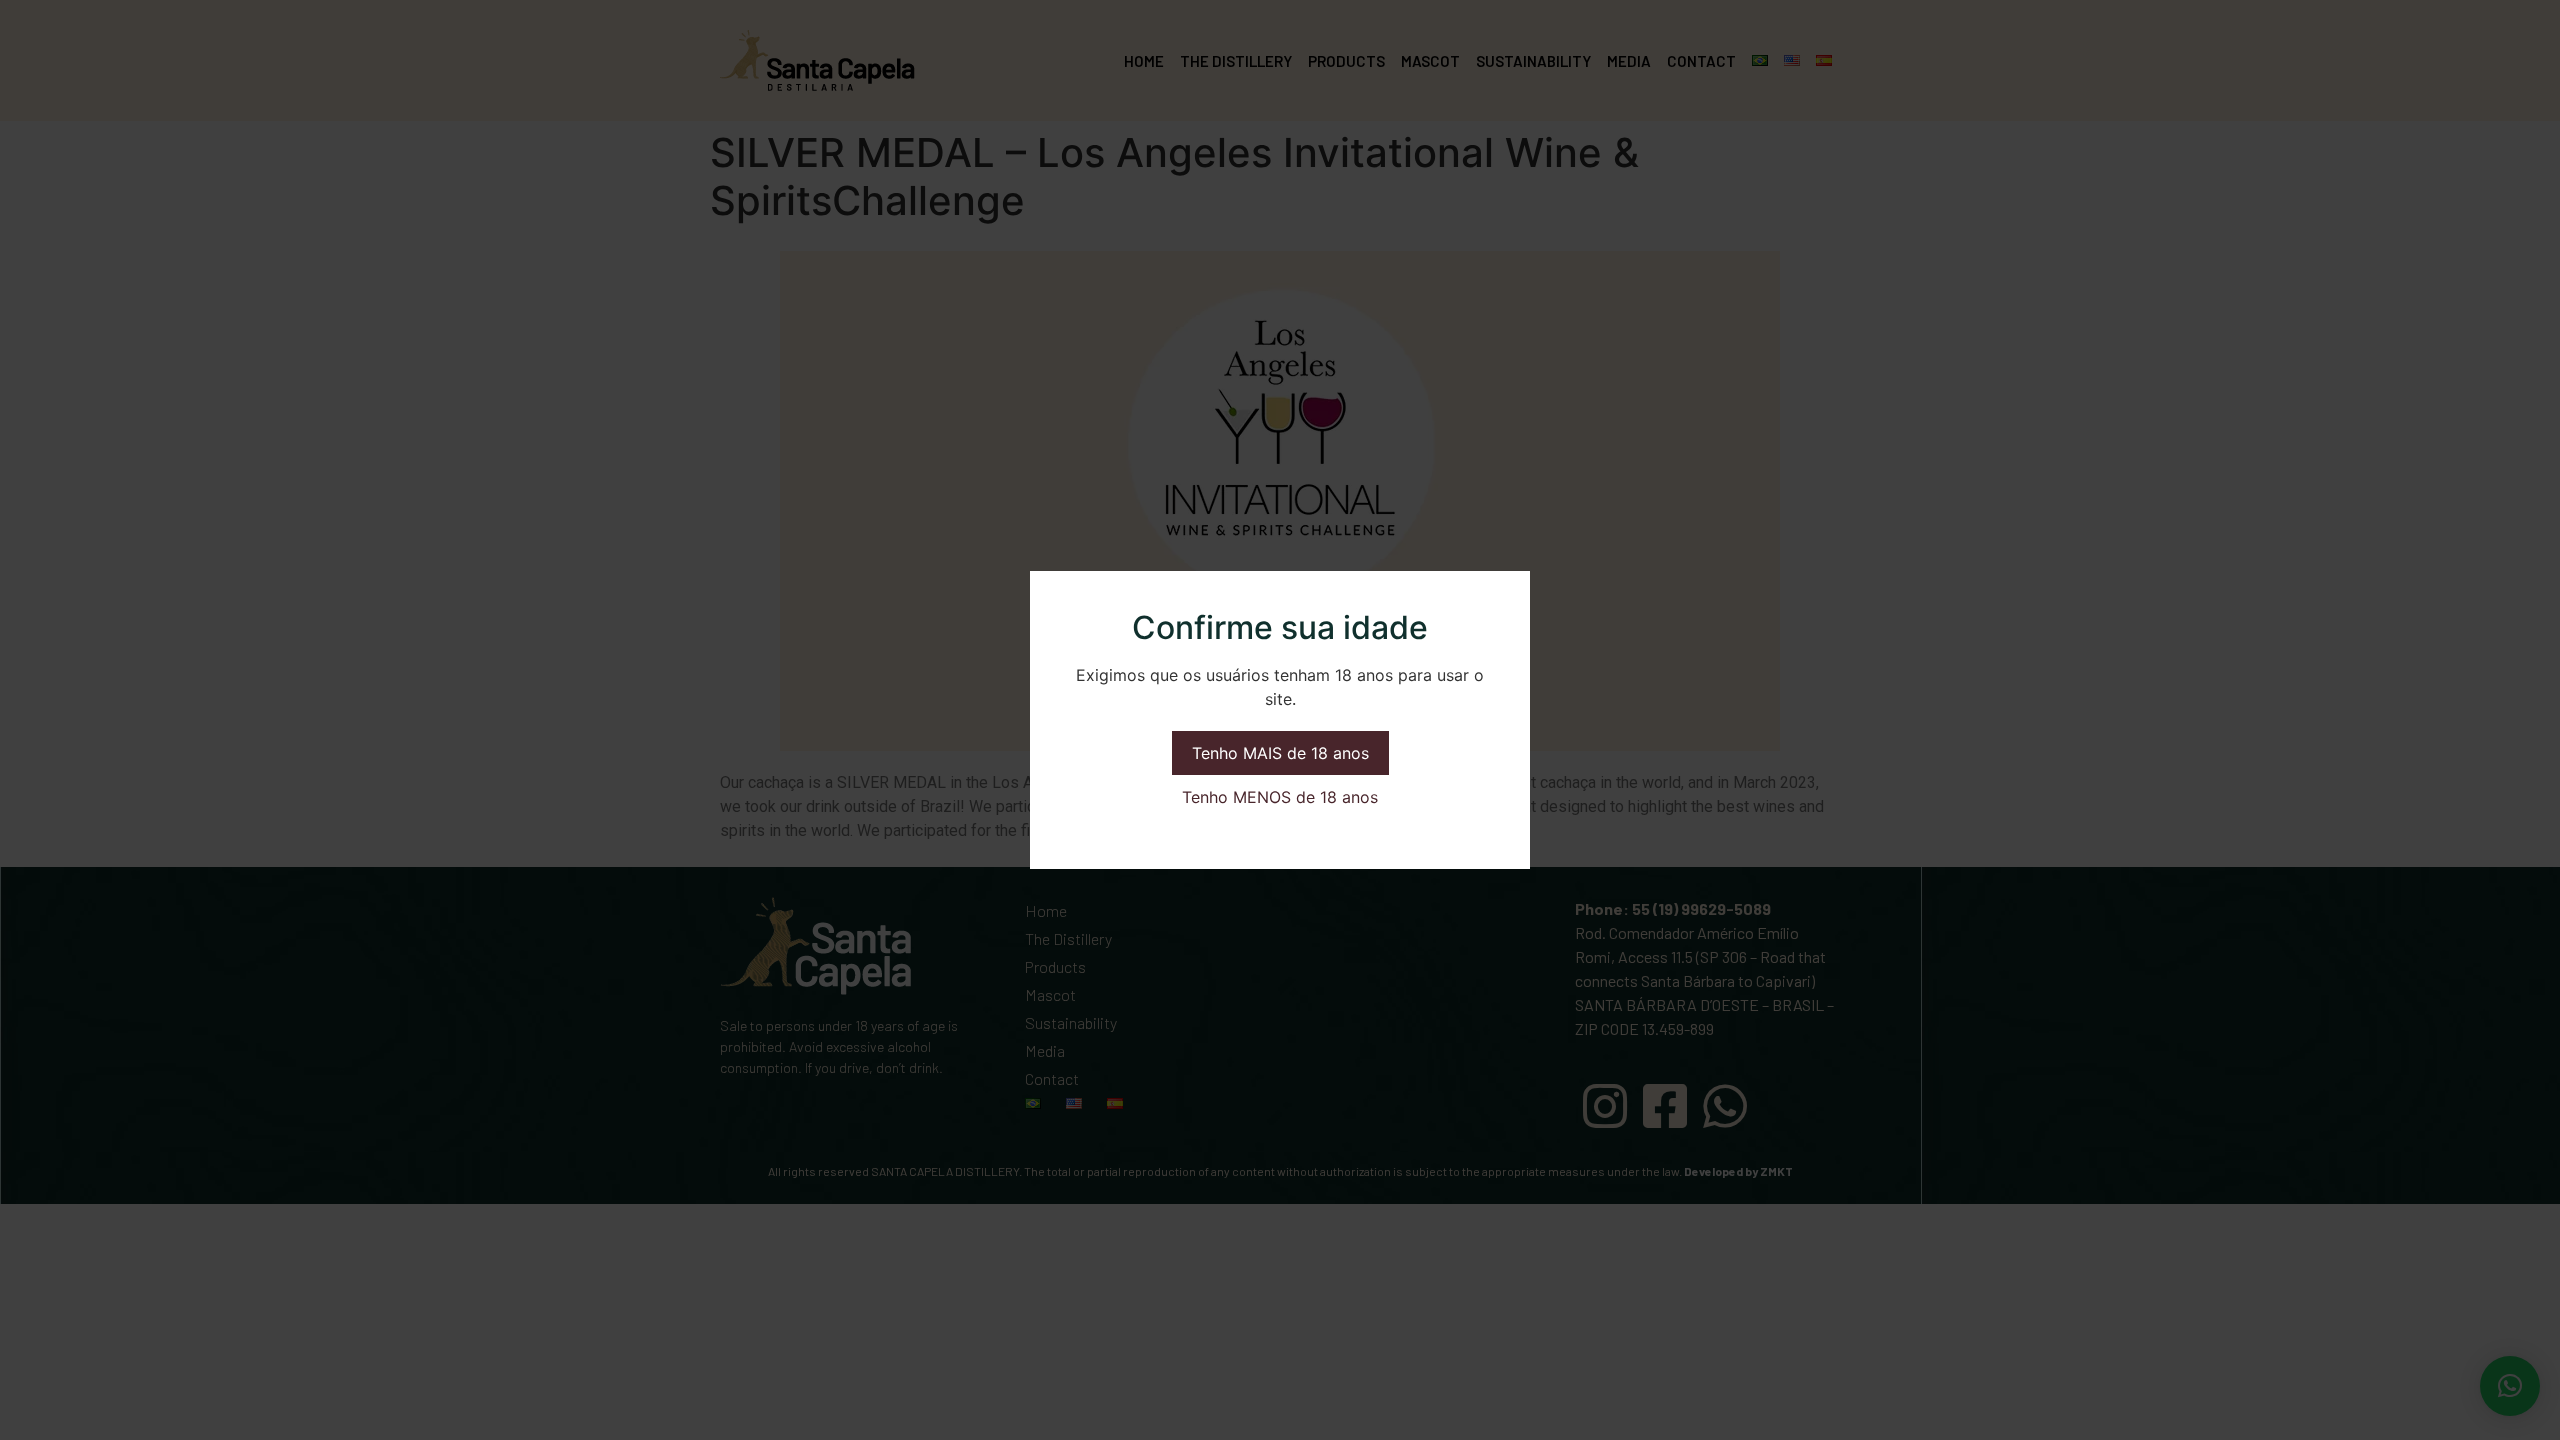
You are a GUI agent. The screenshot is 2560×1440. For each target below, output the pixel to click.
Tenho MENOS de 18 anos (1280, 797)
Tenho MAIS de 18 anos (1280, 753)
